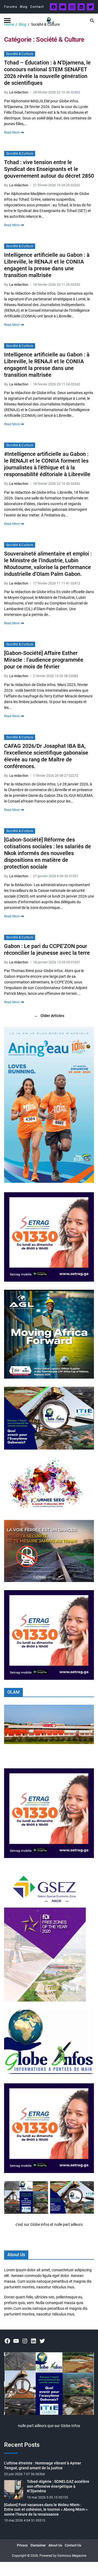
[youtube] (63, 7)
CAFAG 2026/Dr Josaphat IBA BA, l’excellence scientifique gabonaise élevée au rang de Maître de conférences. (46, 756)
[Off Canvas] (7, 20)
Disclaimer (38, 2545)
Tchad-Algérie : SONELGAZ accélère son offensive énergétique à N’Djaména (58, 2486)
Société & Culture (20, 54)
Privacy (22, 2545)
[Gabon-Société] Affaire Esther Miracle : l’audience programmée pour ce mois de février (44, 660)
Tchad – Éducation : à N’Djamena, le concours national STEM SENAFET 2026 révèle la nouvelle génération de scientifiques (47, 73)
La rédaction (19, 92)
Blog (24, 7)
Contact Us (73, 2545)
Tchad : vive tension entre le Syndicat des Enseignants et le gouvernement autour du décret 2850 (49, 169)
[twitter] (90, 7)
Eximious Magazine (72, 2556)
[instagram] (72, 7)
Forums (11, 7)
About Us (55, 2545)
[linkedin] (81, 7)
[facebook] (53, 7)
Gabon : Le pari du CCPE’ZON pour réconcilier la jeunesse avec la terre (47, 949)
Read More (12, 132)
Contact (37, 7)
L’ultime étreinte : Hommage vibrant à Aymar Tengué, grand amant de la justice (43, 2465)
